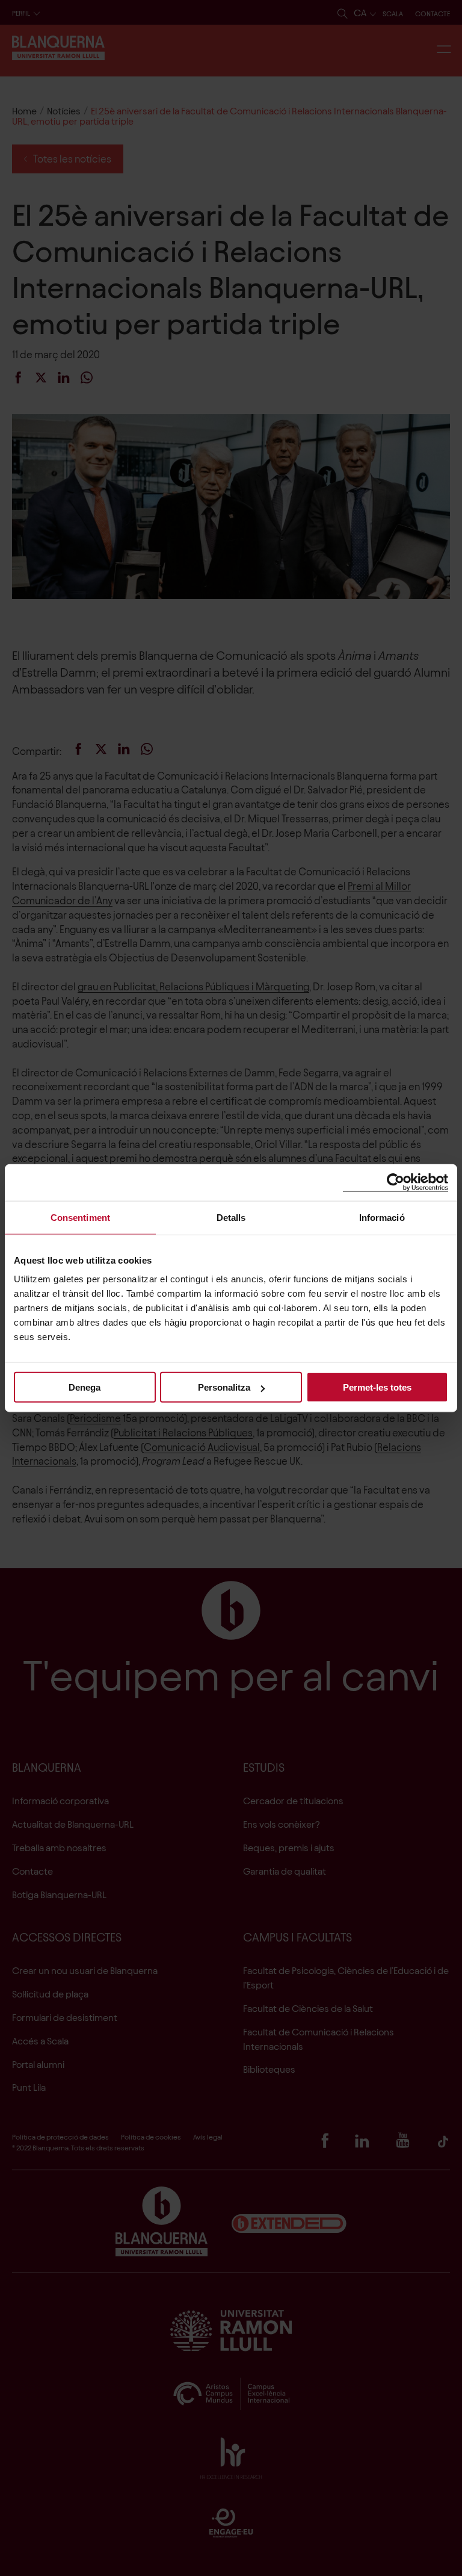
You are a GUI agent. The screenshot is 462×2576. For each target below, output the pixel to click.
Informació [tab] (382, 1217)
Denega (85, 1387)
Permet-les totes (377, 1387)
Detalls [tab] (231, 1217)
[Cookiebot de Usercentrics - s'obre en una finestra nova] (396, 1182)
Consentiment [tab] (80, 1217)
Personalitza (224, 1387)
